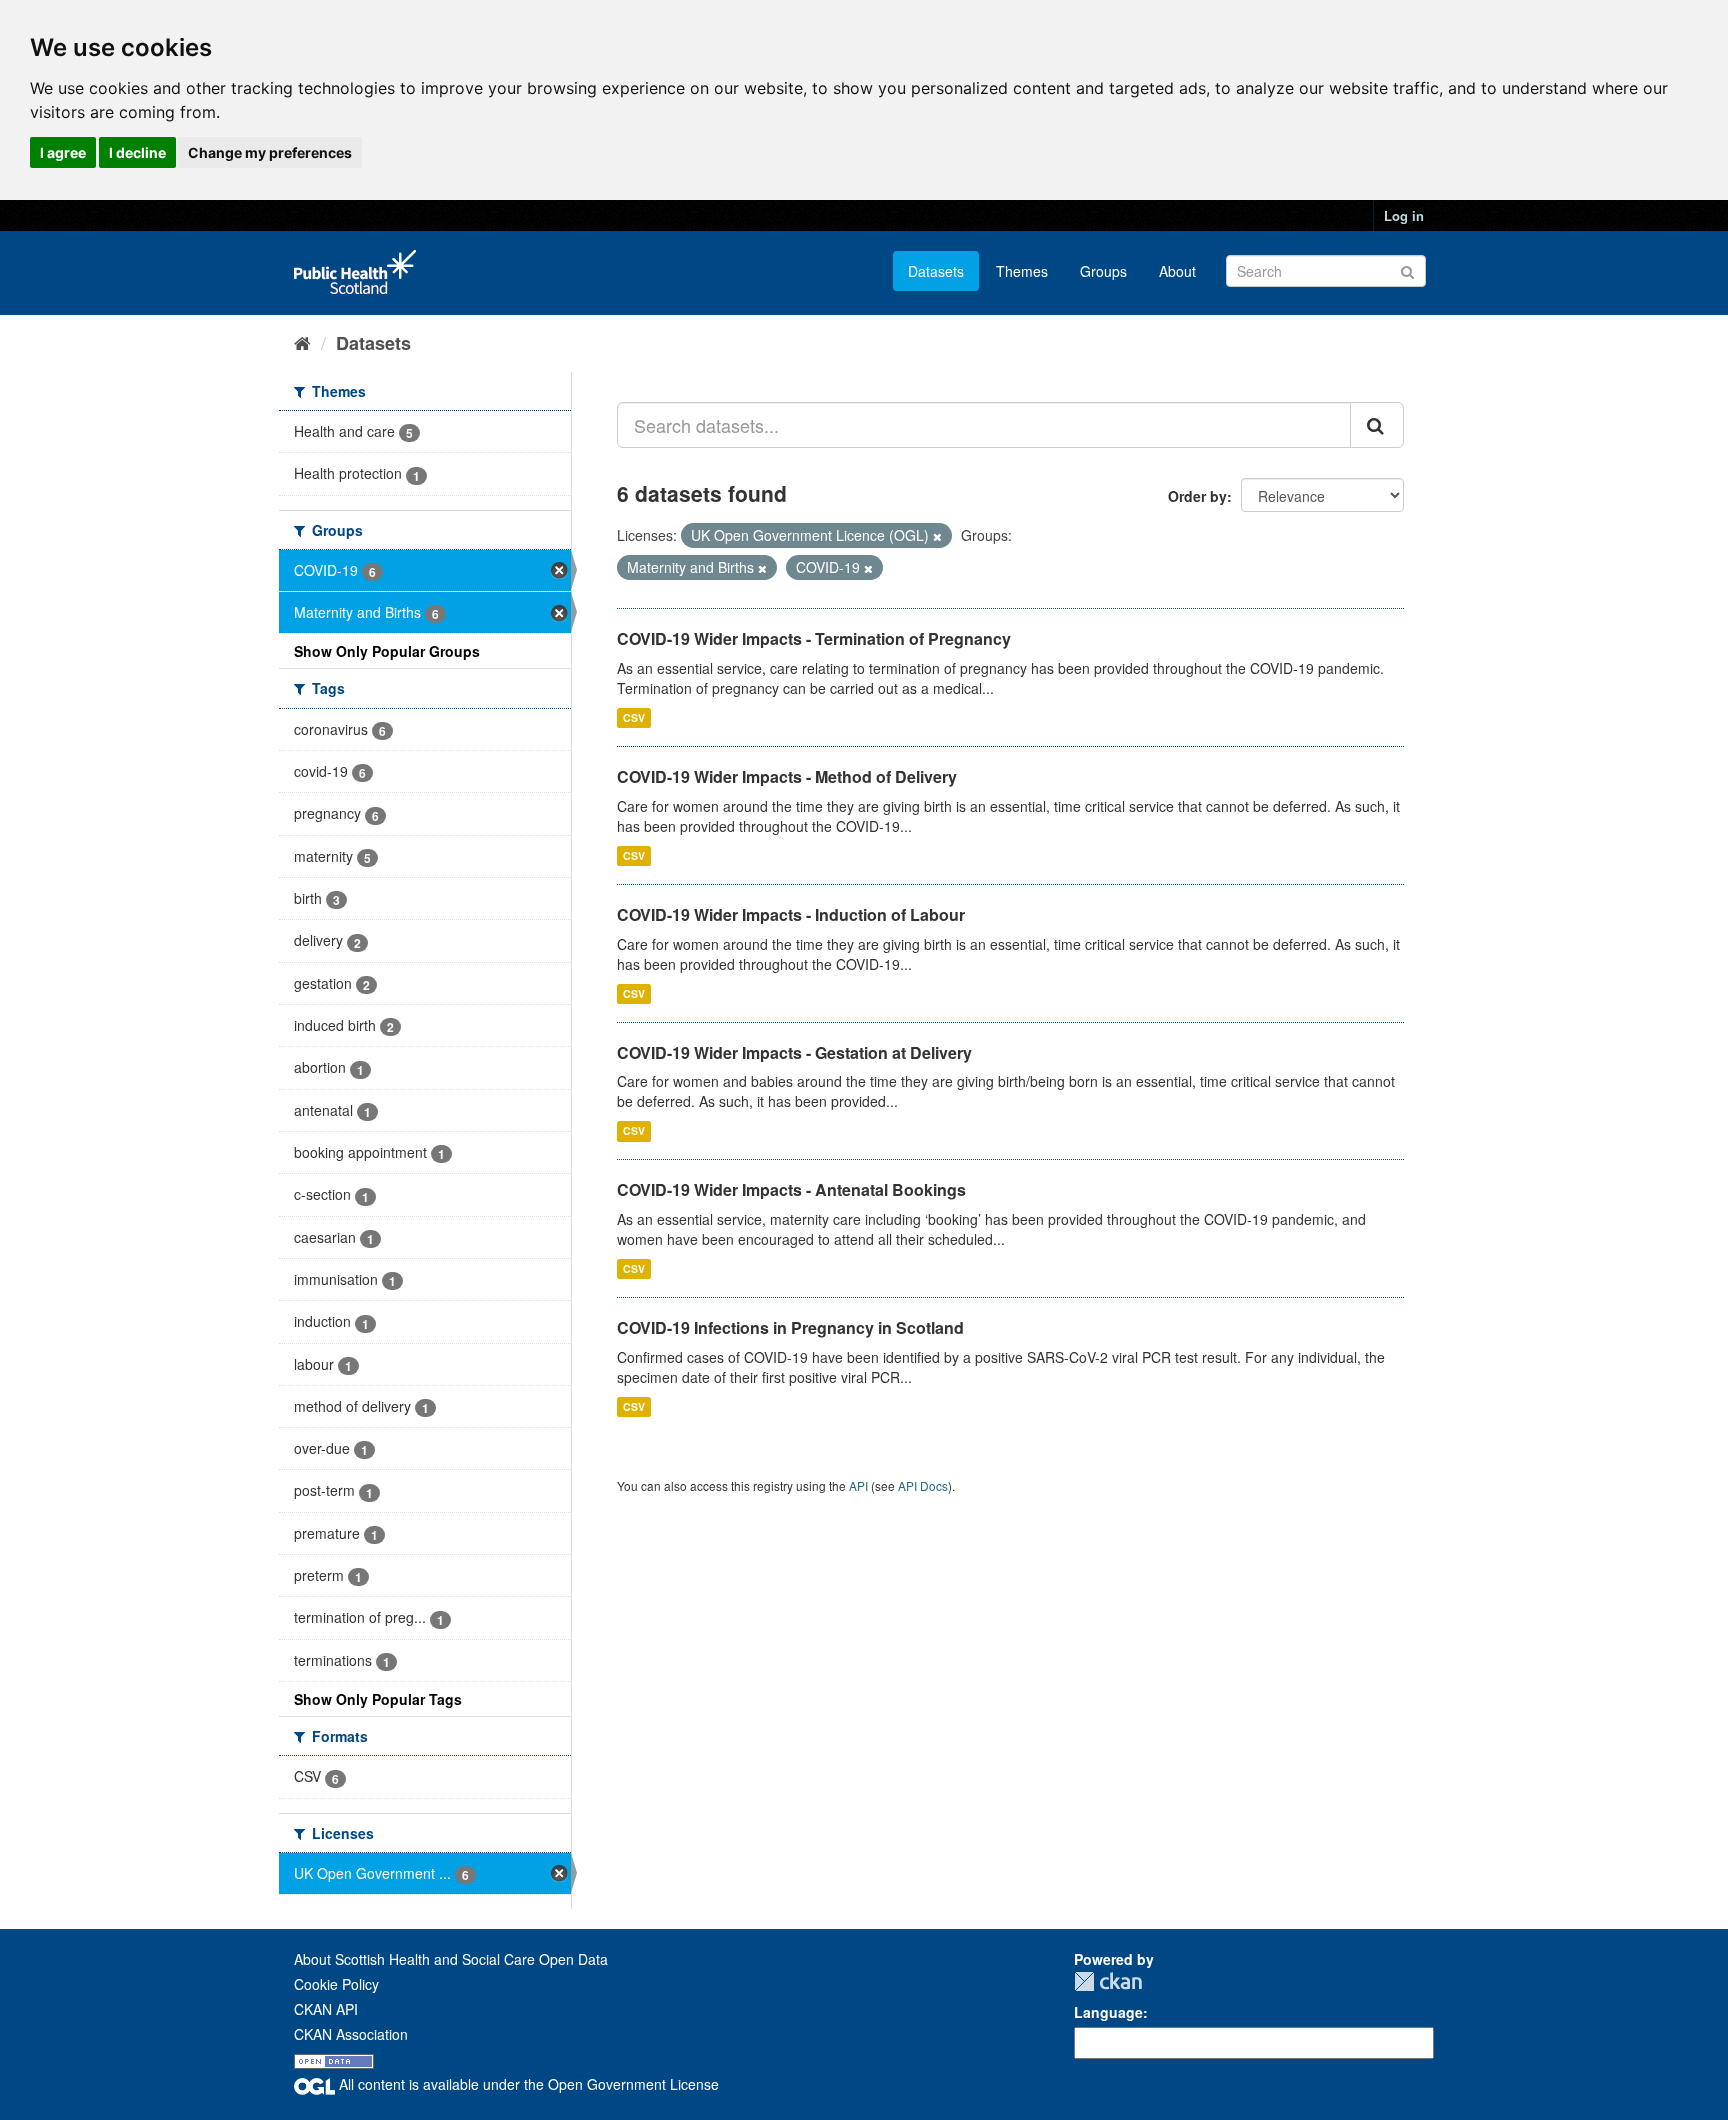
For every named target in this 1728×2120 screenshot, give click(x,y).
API (858, 1485)
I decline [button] (137, 152)
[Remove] (937, 536)
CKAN (1108, 1981)
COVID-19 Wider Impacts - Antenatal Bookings (791, 1189)
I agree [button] (63, 152)
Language (1108, 2012)
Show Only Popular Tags (378, 1699)
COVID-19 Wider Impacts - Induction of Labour (791, 914)
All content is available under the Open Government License (527, 2084)
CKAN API (326, 2009)
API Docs (923, 1485)
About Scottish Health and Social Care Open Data (451, 1959)
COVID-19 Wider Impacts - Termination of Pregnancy (814, 638)
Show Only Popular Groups (387, 651)
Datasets (936, 271)
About (1177, 271)
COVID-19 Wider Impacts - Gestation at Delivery (794, 1052)
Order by (1197, 496)
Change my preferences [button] (270, 152)
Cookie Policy (336, 1984)
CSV (634, 717)
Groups (1103, 271)
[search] (1377, 425)
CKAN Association (351, 2034)
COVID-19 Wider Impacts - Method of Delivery (787, 776)
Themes (1022, 271)
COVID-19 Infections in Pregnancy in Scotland (790, 1327)
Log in (1404, 215)
